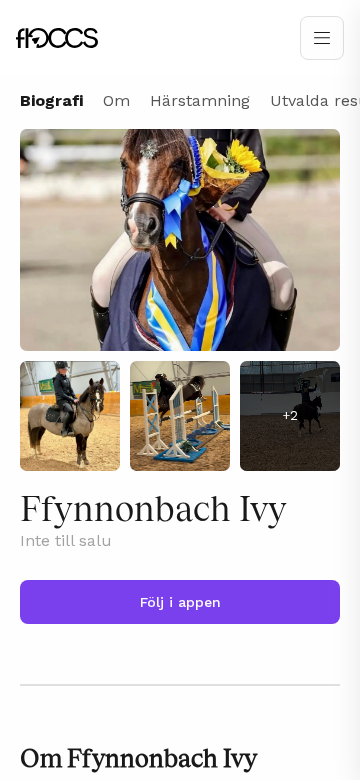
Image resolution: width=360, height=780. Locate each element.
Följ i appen (180, 602)
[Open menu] (322, 38)
